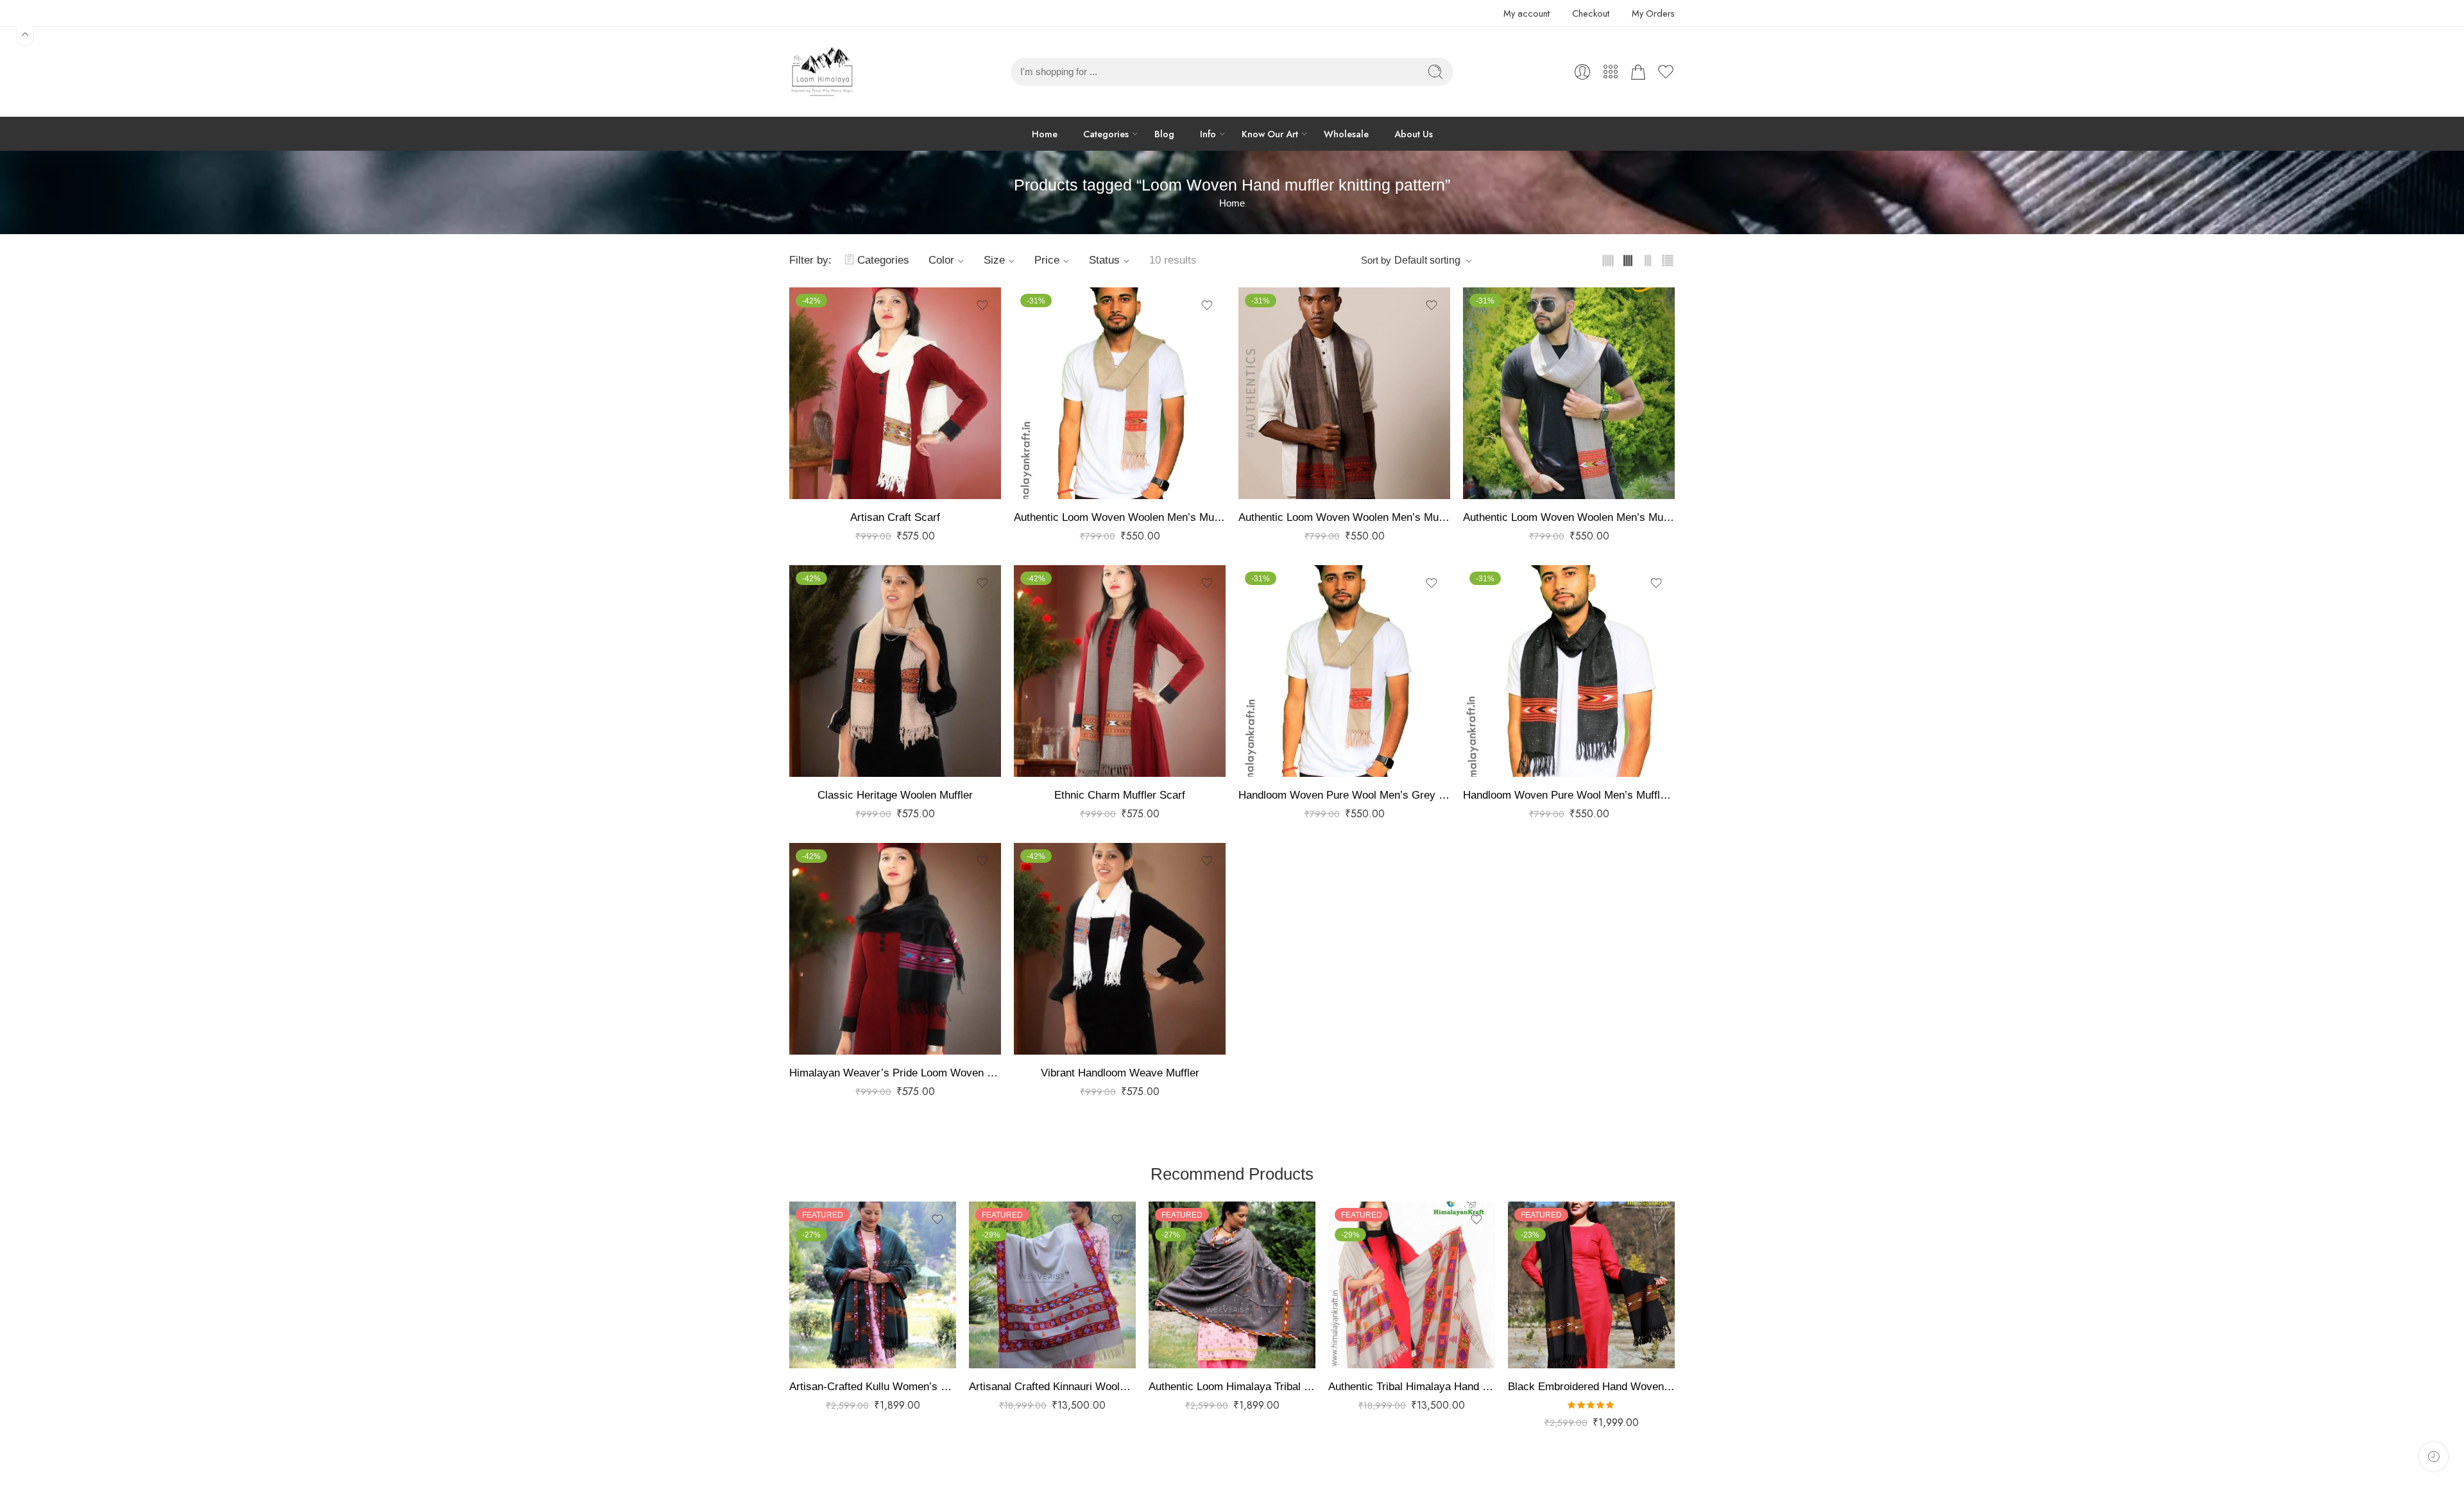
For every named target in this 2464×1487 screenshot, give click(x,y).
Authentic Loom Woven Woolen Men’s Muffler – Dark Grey (1569, 517)
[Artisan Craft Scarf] (895, 393)
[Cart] (1638, 72)
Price (1047, 260)
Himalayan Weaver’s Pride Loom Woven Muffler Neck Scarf (895, 1073)
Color (941, 260)
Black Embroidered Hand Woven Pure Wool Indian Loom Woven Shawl (1591, 1387)
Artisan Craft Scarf (895, 517)
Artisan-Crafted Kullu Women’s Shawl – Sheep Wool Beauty (873, 1387)
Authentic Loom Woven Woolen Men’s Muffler (1120, 517)
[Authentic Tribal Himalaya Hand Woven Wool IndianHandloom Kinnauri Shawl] (1412, 1285)
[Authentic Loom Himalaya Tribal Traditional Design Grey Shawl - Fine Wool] (1232, 1285)
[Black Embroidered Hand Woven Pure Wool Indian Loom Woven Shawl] (1591, 1285)
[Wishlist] (982, 305)
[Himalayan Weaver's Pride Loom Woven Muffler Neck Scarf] (895, 949)
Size (994, 260)
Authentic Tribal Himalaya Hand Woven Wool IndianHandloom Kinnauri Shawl (1412, 1387)
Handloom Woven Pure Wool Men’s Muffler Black (1569, 795)
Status (1104, 260)
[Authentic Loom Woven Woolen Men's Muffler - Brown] (1344, 393)
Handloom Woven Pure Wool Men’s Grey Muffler (1344, 795)
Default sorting (1427, 260)
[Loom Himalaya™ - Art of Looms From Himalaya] (821, 72)
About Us (1414, 134)
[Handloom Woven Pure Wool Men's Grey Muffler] (1344, 671)
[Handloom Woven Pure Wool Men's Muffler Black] (1569, 671)
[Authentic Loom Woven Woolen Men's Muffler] (1120, 393)
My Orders (1653, 13)
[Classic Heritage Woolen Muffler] (895, 671)
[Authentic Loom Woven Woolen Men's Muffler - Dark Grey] (1569, 393)
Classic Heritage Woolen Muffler (895, 795)
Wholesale (1346, 134)
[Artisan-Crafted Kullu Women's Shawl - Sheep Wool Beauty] (873, 1285)
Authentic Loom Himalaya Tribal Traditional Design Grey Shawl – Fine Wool (1232, 1387)
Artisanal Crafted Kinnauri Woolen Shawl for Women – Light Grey (1052, 1387)
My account (1527, 13)
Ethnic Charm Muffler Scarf (1120, 795)
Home (1045, 134)
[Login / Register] (1582, 72)
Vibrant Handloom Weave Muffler (1120, 1073)
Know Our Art (1270, 134)
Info (1208, 134)
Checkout (1591, 13)
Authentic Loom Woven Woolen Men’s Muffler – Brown (1344, 517)
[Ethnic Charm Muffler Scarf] (1120, 671)
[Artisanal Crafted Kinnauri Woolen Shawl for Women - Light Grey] (1052, 1285)
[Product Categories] (1611, 72)
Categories (1106, 134)
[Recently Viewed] (2434, 1457)
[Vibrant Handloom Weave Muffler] (1120, 949)
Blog (1164, 134)
